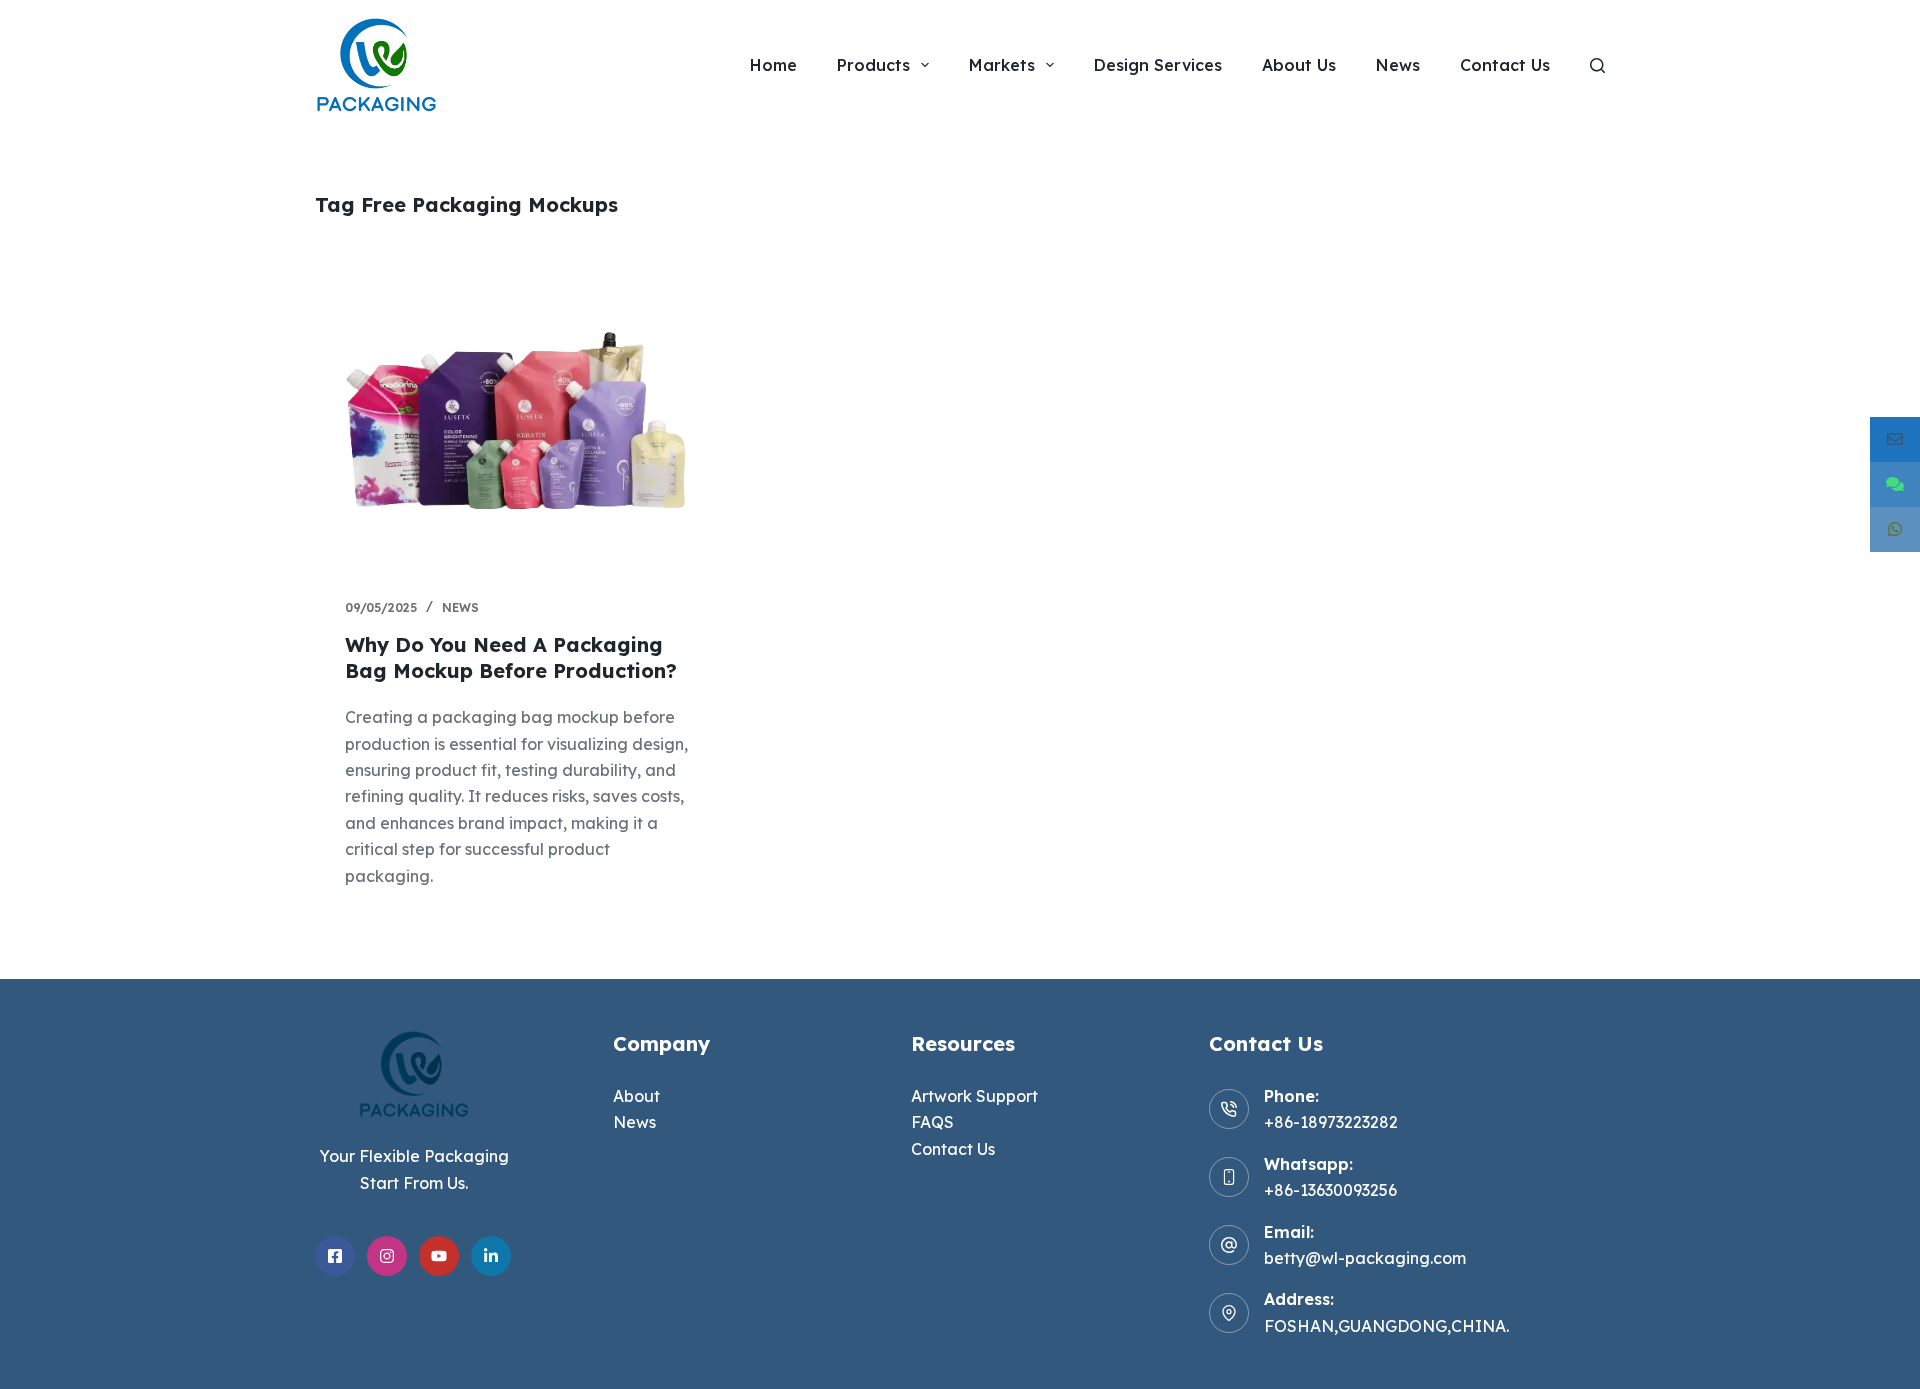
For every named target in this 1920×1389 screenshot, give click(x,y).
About (636, 1096)
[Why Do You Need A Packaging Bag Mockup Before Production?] (520, 414)
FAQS (932, 1122)
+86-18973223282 (1331, 1122)
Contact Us (953, 1149)
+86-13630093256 (1330, 1190)
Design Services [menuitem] (1158, 65)
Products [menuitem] (873, 65)
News (634, 1122)
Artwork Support (974, 1096)
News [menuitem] (1398, 65)
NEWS (460, 607)
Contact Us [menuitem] (1505, 65)
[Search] (1597, 65)
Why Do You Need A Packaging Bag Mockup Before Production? (511, 657)
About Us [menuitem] (1299, 65)
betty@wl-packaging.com (1365, 1258)
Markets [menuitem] (1002, 65)
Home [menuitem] (773, 65)
